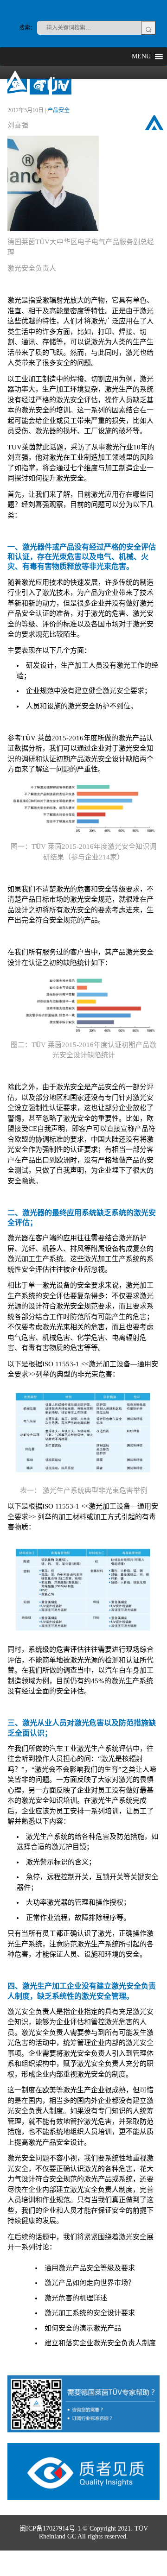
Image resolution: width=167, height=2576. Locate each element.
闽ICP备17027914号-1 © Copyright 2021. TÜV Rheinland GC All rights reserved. (84, 2532)
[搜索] (148, 28)
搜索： (27, 28)
